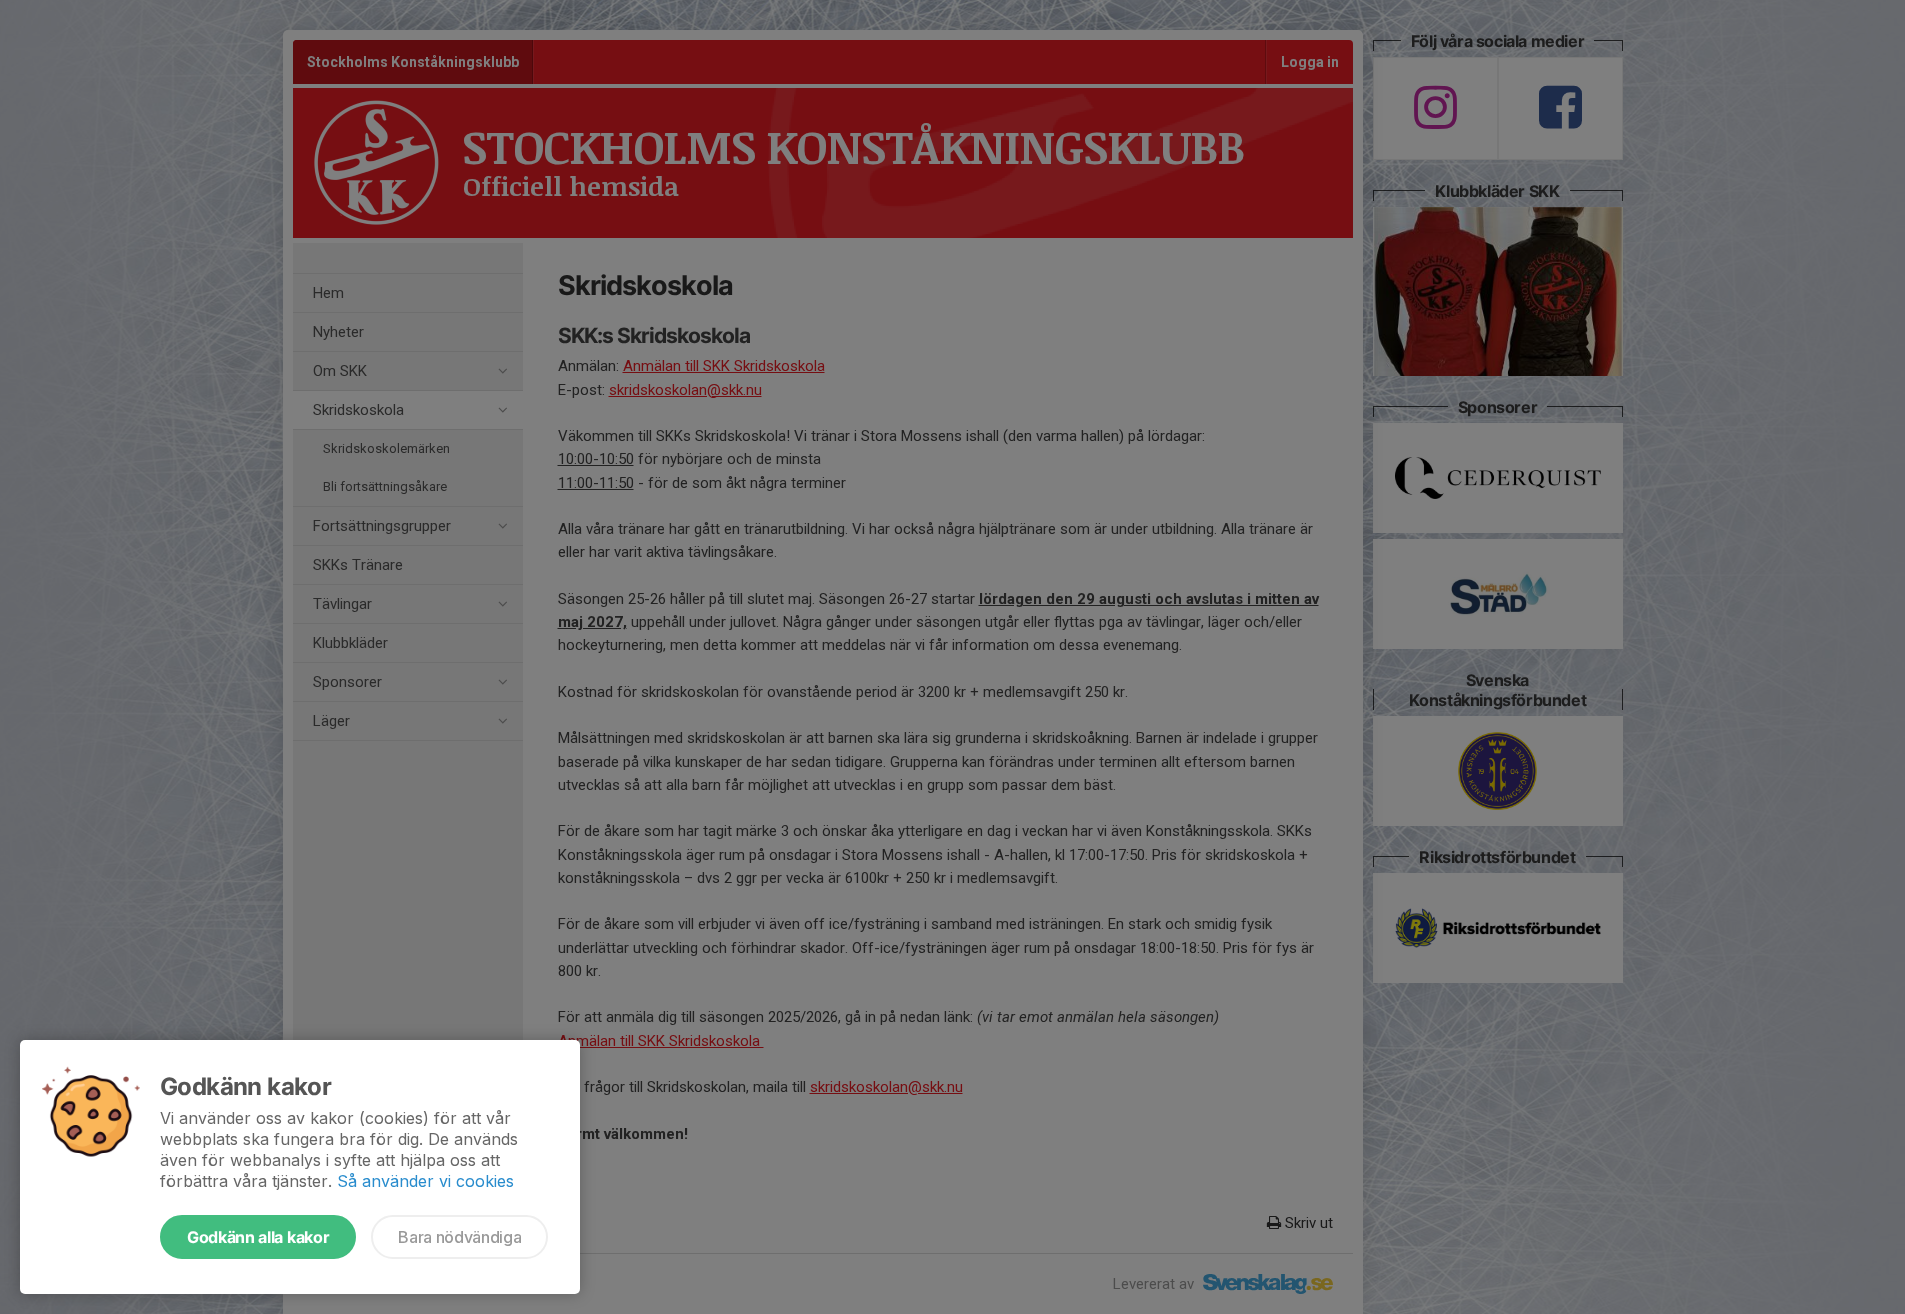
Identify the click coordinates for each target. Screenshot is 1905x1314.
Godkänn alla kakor (258, 1237)
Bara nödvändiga (459, 1237)
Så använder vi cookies (425, 1181)
